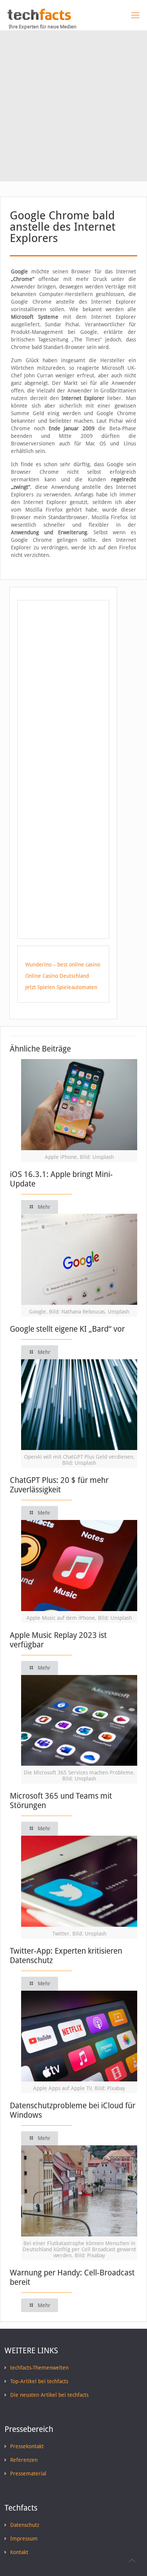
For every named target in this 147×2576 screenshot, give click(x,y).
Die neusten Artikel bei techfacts (49, 2395)
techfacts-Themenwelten (39, 2368)
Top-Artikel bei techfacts (39, 2381)
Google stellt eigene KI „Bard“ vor (67, 1329)
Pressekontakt (27, 2446)
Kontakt (19, 2552)
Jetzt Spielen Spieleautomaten (61, 987)
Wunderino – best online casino (63, 965)
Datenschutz (25, 2525)
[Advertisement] (73, 108)
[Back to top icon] (132, 2560)
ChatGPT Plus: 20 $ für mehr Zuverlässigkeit (59, 1485)
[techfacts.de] (39, 18)
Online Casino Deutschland (57, 976)
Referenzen (24, 2460)
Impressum (24, 2539)
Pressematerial (28, 2474)
